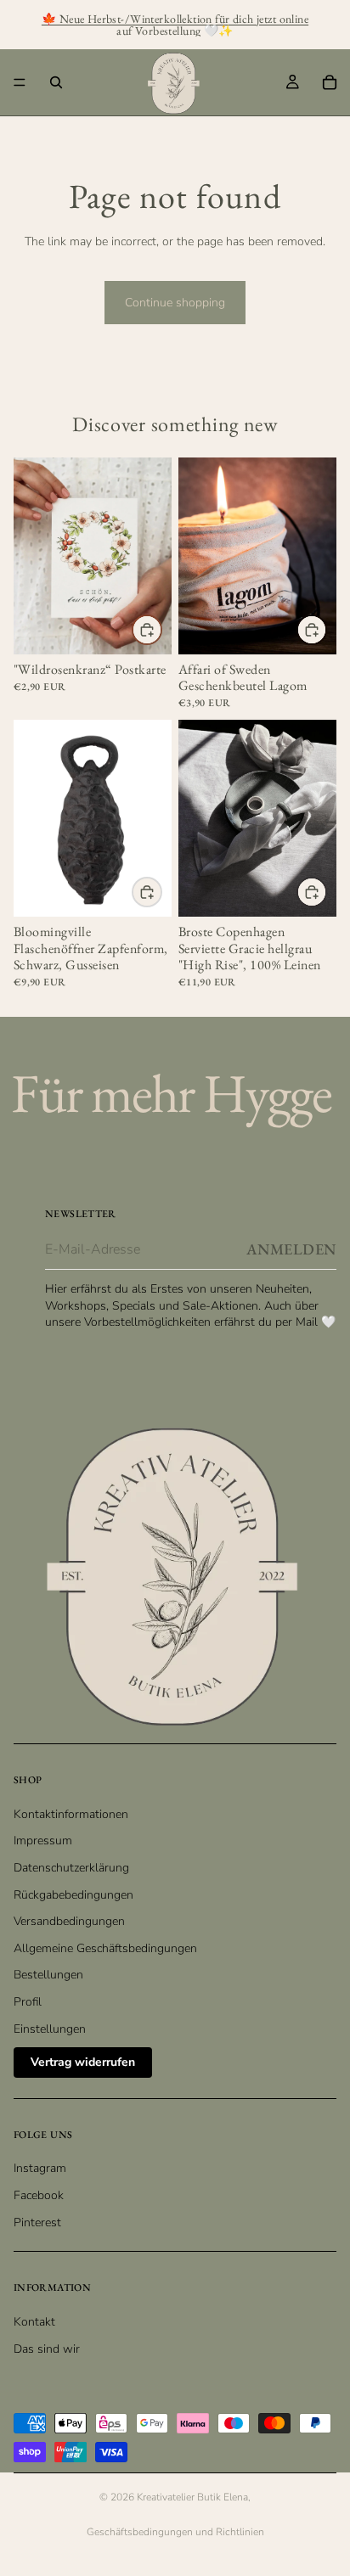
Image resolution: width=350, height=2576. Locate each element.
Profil (28, 2002)
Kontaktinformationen (71, 1814)
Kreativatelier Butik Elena (192, 2497)
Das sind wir (47, 2349)
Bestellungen (48, 1975)
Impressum (43, 1841)
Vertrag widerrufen (83, 2062)
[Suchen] (56, 82)
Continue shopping (175, 303)
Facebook (39, 2195)
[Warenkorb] (330, 82)
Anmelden (291, 1249)
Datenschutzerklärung (71, 1868)
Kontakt (34, 2322)
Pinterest (37, 2222)
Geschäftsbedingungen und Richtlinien (175, 2532)
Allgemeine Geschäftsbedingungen (105, 1948)
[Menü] (20, 82)
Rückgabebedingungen (73, 1895)
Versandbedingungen (69, 1921)
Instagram (40, 2168)
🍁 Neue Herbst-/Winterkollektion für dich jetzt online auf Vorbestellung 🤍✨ (175, 25)
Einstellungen (50, 2029)
